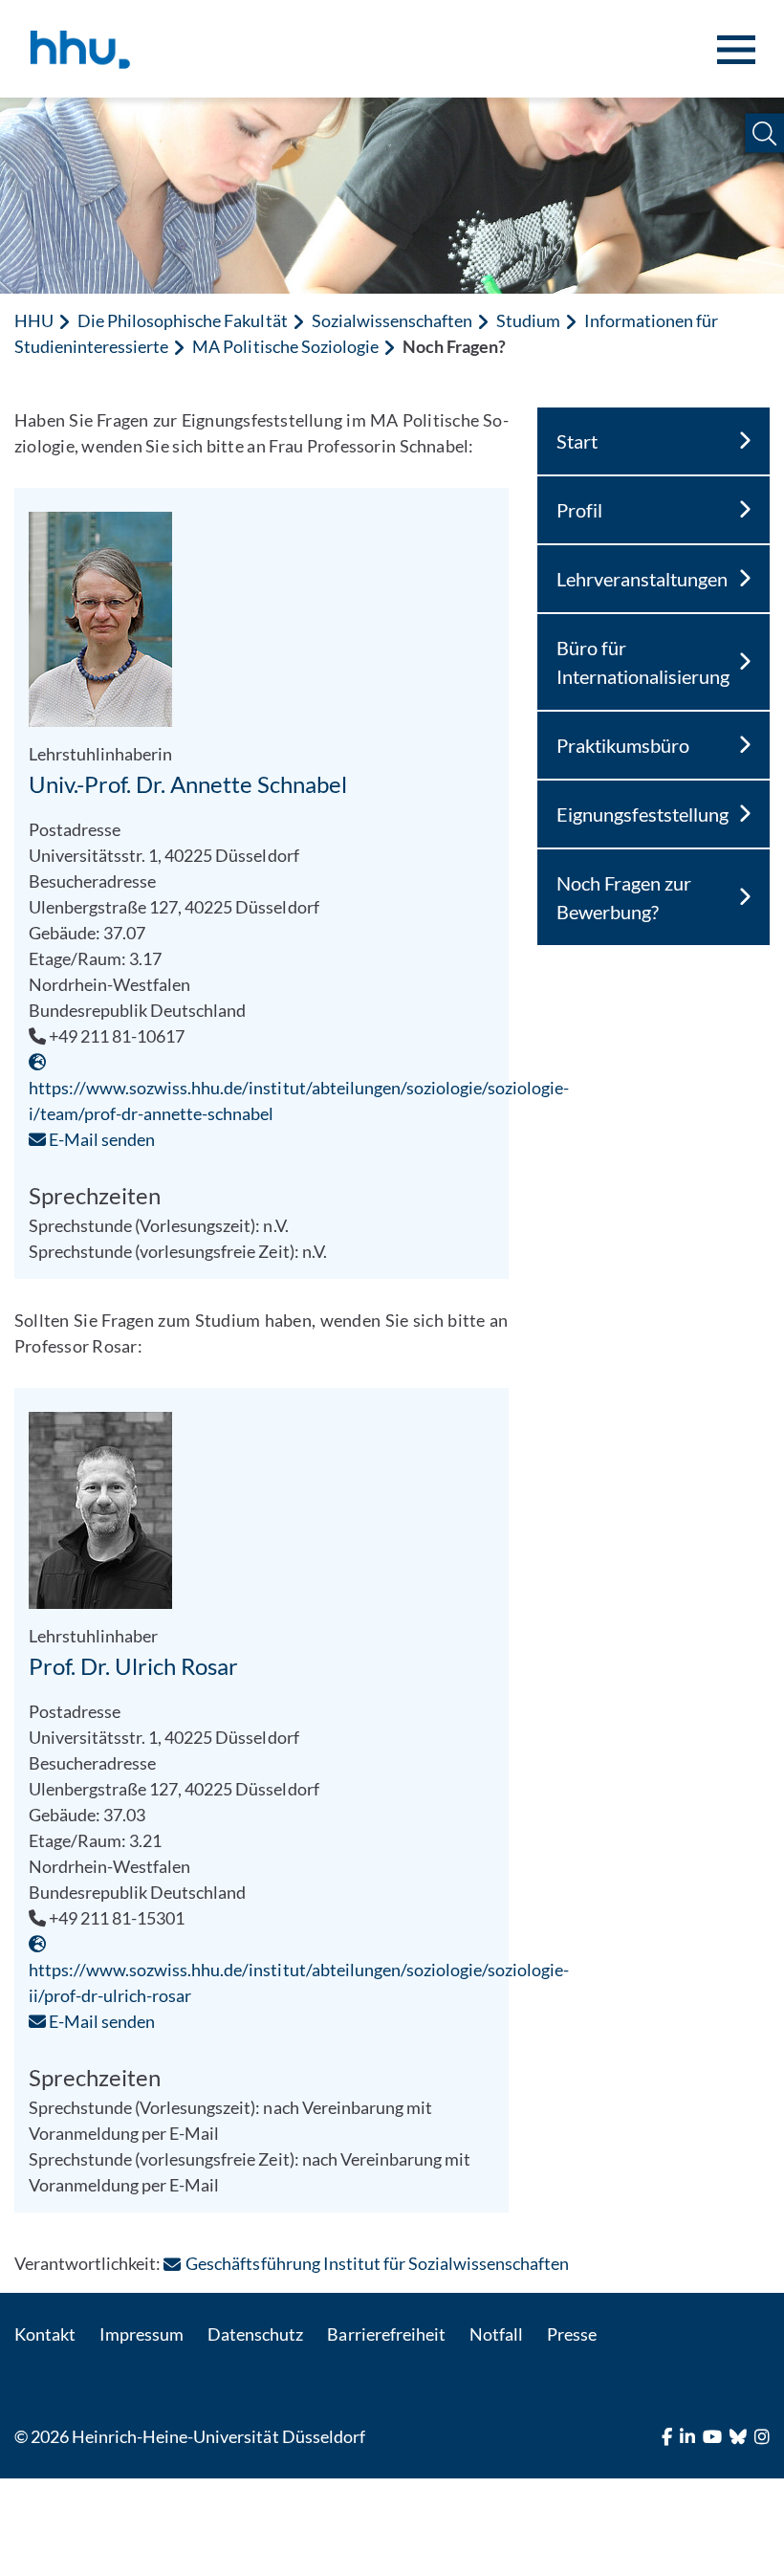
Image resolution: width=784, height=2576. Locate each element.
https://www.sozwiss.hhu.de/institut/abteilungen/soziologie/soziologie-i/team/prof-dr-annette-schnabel (299, 1101)
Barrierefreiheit (386, 2334)
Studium (528, 320)
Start (577, 441)
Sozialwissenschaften (392, 320)
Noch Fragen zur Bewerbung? (624, 897)
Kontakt (45, 2334)
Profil (579, 510)
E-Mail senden (100, 1139)
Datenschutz (255, 2334)
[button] (764, 133)
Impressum (142, 2334)
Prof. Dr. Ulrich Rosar (133, 1666)
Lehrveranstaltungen (642, 579)
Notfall (496, 2334)
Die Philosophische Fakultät (182, 320)
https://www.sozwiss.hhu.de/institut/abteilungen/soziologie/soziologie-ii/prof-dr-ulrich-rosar (299, 1982)
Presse (572, 2334)
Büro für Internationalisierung (643, 662)
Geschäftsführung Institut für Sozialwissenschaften (377, 2263)
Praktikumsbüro (623, 745)
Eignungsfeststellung (642, 814)
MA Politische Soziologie (285, 346)
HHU (34, 320)
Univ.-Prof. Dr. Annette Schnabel (188, 784)
